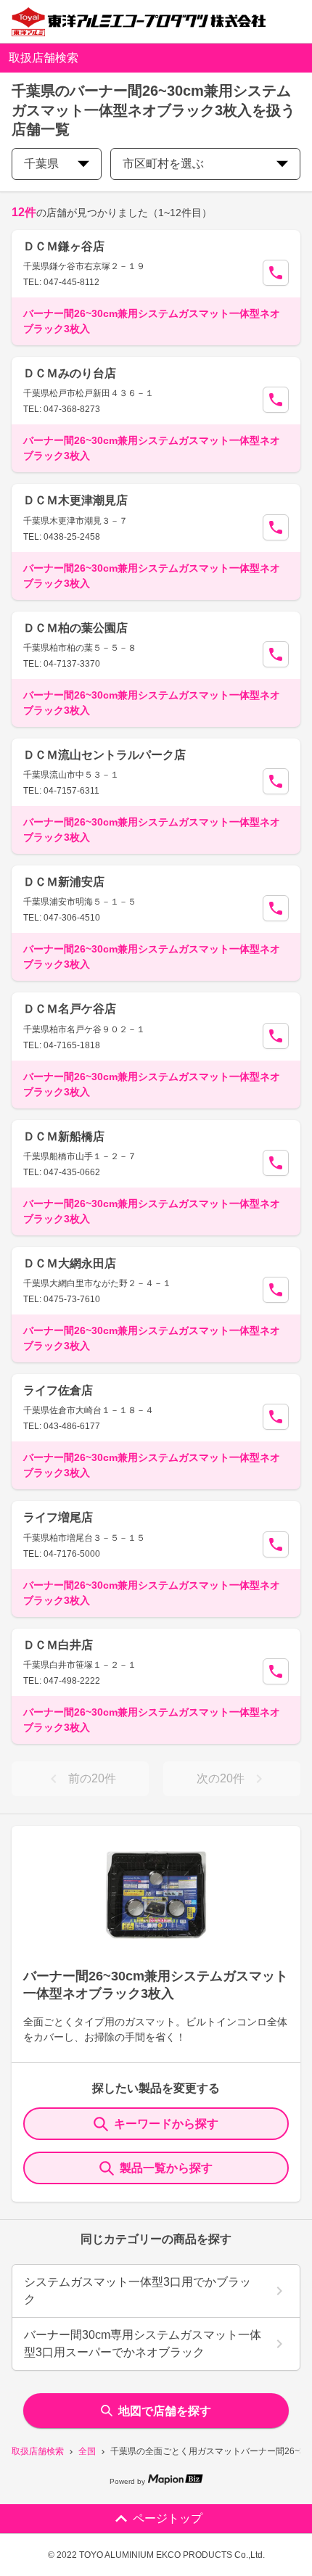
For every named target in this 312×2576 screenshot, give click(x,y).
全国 (87, 2451)
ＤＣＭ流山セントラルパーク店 (104, 755)
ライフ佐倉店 (58, 1390)
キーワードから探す (166, 2124)
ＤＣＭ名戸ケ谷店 (70, 1009)
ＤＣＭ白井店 (58, 1645)
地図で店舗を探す (165, 2411)
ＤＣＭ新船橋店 (64, 1136)
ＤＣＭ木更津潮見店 (75, 500)
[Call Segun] (276, 273)
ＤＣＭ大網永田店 (70, 1263)
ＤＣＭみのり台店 (70, 373)
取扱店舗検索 (38, 2451)
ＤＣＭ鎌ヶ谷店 (64, 246)
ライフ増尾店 (58, 1517)
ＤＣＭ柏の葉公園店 (75, 628)
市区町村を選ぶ (163, 164)
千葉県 (41, 164)
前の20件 (92, 1778)
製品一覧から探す (166, 2168)
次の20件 (221, 1778)
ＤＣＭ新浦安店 (64, 882)
